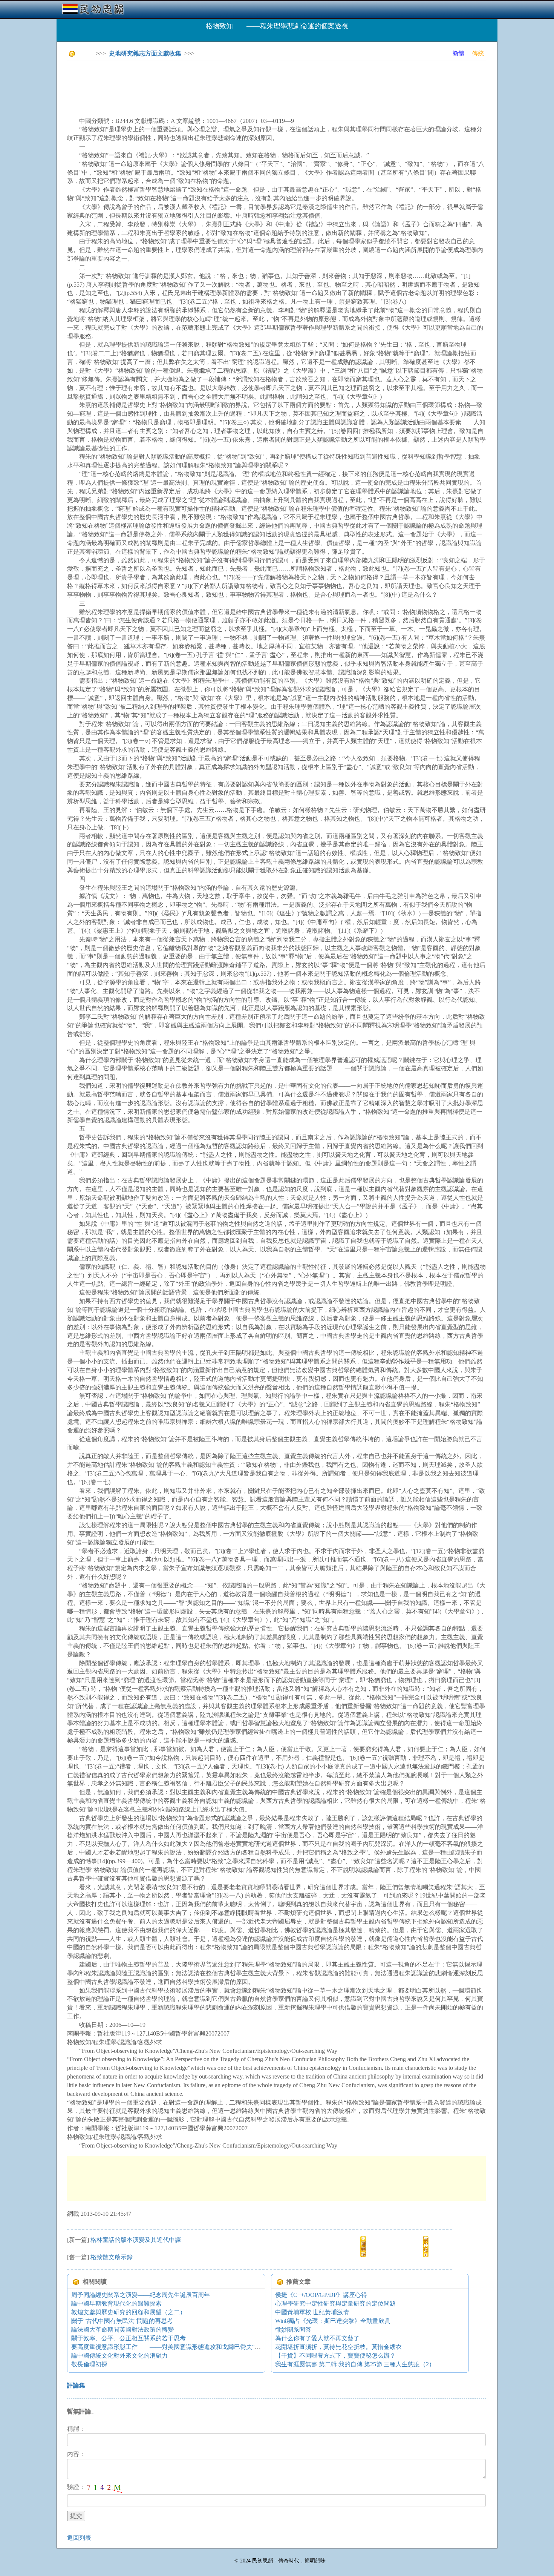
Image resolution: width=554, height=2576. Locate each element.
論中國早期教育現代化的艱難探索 (116, 2304)
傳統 (478, 53)
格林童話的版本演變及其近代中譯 (136, 2240)
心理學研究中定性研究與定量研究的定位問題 (335, 2304)
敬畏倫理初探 (89, 2364)
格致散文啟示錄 (112, 2257)
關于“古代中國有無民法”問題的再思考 (122, 2321)
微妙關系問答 (293, 2330)
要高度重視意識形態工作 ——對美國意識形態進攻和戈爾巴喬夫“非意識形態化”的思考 (191, 2347)
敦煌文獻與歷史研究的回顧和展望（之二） (129, 2312)
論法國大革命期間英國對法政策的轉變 (122, 2330)
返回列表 (79, 2538)
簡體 (458, 53)
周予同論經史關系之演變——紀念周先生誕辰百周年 (141, 2295)
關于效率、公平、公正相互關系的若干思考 (129, 2338)
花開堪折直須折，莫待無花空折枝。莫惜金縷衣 (338, 2347)
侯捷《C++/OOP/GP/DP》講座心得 (321, 2295)
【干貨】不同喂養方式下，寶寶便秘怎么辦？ (335, 2356)
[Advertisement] (204, 83)
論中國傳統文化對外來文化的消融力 (119, 2356)
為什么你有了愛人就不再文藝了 (317, 2338)
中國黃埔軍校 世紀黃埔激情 (312, 2312)
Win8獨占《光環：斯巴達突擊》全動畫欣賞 (333, 2321)
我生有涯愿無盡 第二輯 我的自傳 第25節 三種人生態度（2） (355, 2364)
